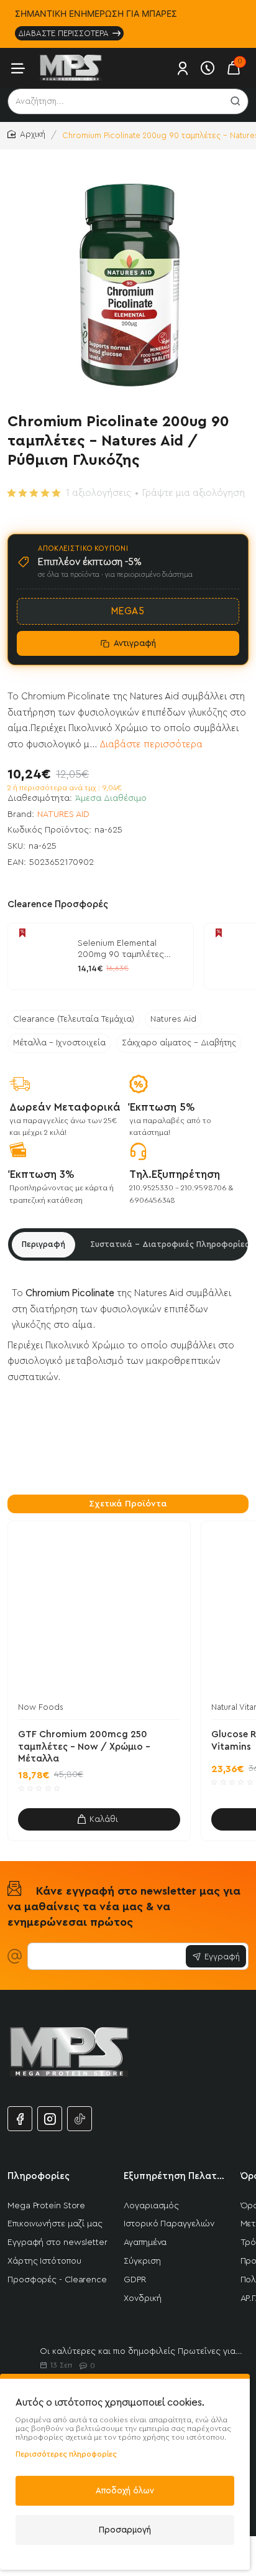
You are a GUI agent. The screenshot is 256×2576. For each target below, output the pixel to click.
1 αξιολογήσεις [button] (98, 493)
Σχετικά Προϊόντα (128, 1504)
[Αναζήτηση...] (235, 101)
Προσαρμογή (125, 2530)
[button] (99, 1819)
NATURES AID (63, 814)
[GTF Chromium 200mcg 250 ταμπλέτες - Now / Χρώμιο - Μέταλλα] (99, 1612)
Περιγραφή (43, 1244)
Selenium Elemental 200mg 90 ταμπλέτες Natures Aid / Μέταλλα (124, 950)
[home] (26, 135)
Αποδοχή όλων (125, 2490)
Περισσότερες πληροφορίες (66, 2454)
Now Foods (41, 1707)
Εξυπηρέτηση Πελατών (174, 2176)
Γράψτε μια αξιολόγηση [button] (194, 493)
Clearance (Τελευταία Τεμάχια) (74, 1019)
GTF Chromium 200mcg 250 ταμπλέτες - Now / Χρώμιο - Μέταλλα (84, 1747)
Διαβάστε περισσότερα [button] (151, 744)
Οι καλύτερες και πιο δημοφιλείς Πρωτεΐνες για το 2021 (142, 2351)
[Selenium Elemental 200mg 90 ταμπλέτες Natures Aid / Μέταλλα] (41, 956)
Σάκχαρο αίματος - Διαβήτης (179, 1043)
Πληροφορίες (39, 2176)
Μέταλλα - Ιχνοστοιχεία (59, 1043)
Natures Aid (173, 1019)
